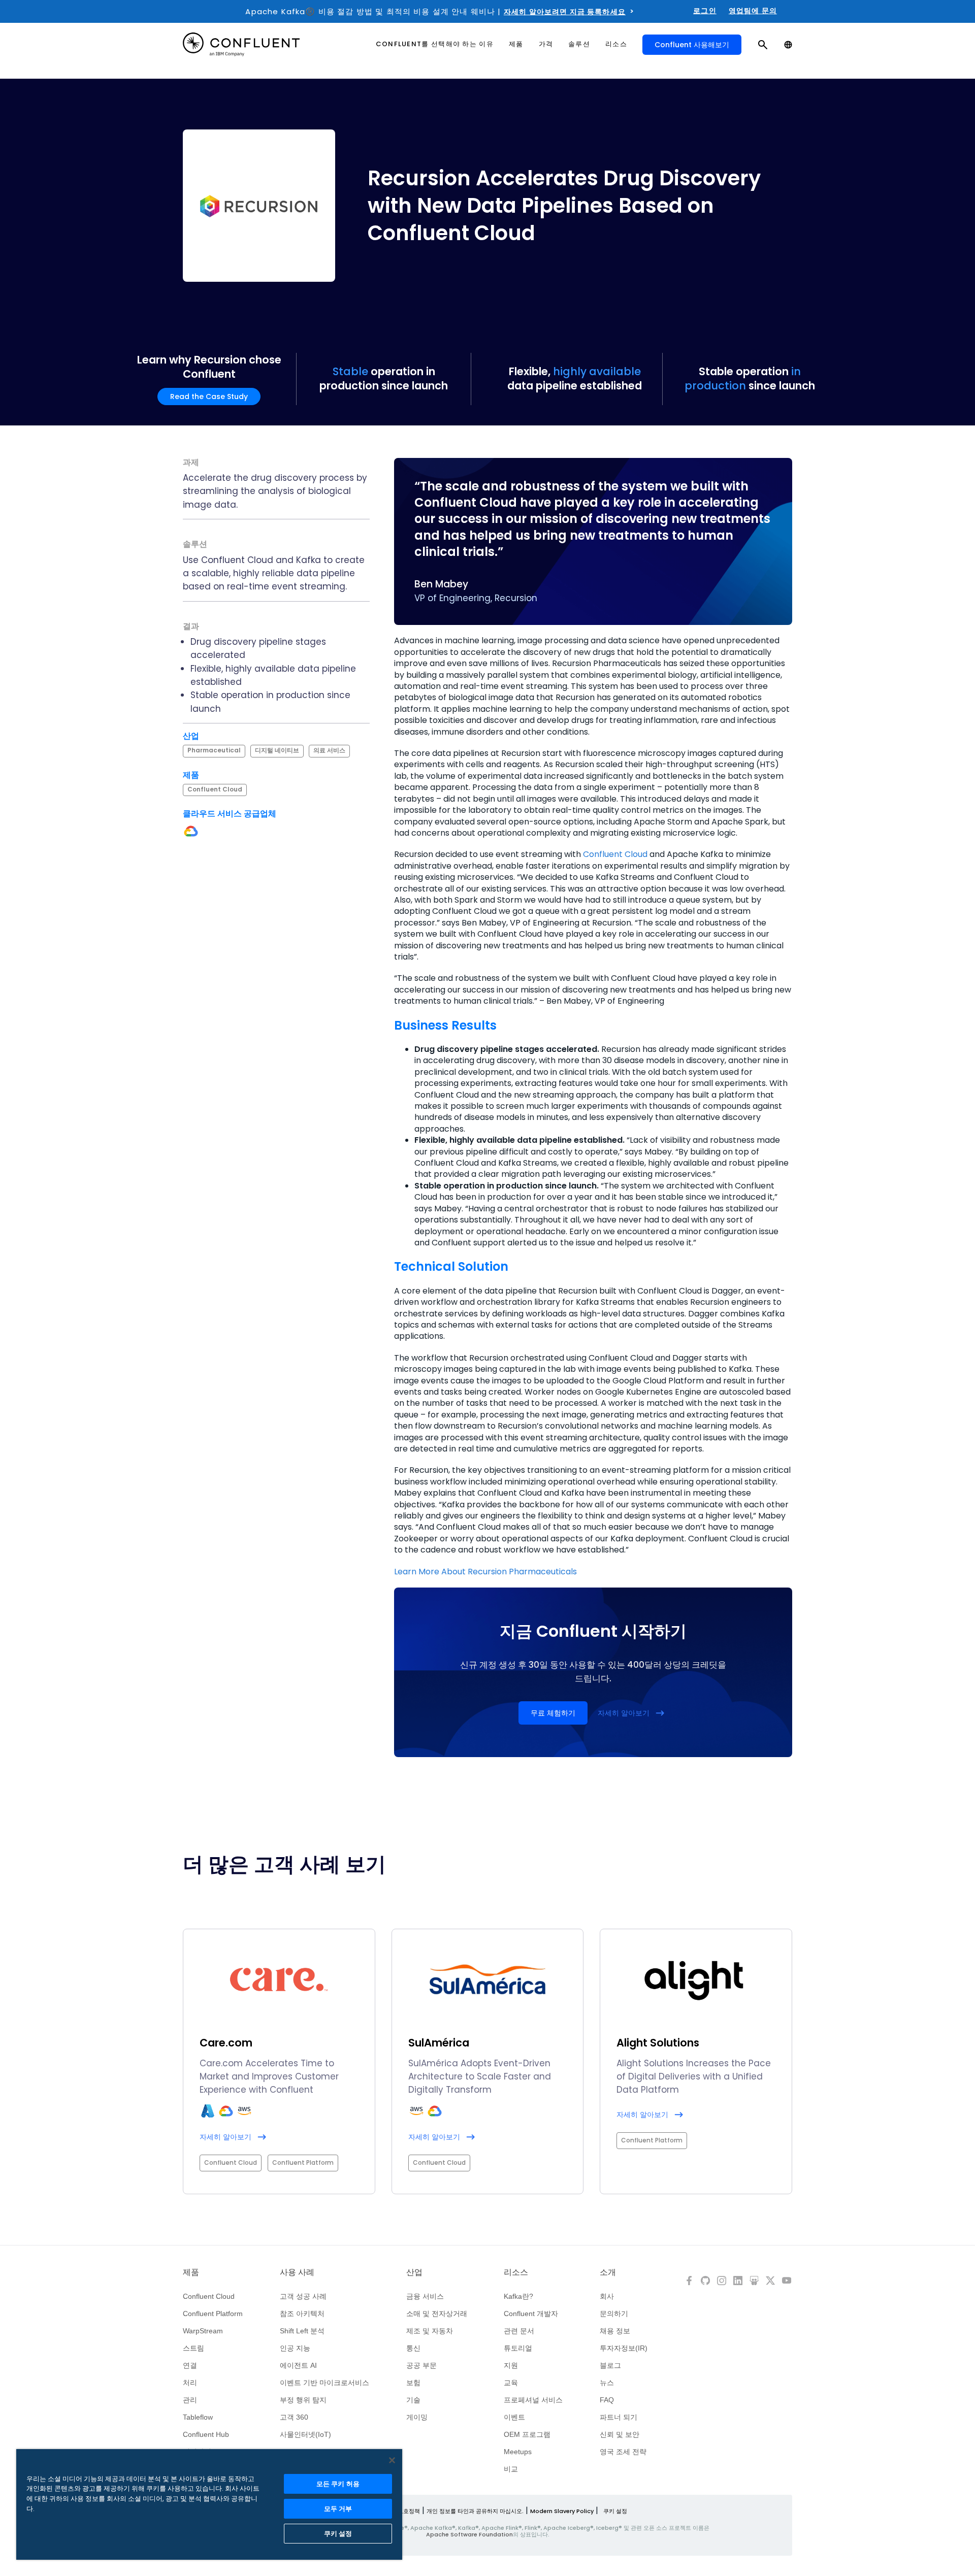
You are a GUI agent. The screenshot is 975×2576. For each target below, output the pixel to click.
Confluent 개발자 (531, 2314)
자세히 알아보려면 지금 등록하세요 (565, 12)
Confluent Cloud (615, 854)
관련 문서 (519, 2331)
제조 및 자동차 (430, 2331)
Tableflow (198, 2417)
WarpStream (203, 2331)
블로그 (610, 2365)
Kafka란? (518, 2296)
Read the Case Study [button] (209, 397)
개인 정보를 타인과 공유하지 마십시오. (475, 2511)
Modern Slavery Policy (562, 2511)
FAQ (607, 2400)
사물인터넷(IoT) (305, 2434)
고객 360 (294, 2417)
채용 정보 (615, 2331)
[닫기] (392, 2460)
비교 (511, 2469)
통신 (413, 2348)
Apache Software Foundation (469, 2534)
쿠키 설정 (615, 2511)
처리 (190, 2383)
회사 (607, 2296)
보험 (413, 2383)
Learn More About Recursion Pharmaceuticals (485, 1572)
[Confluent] (241, 44)
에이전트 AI (298, 2365)
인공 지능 (295, 2348)
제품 (191, 2272)
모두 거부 (338, 2509)
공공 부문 (421, 2365)
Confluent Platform (213, 2314)
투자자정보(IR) (624, 2348)
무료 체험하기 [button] (553, 1713)
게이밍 (417, 2417)
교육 (511, 2383)
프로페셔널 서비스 (533, 2400)
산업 (414, 2272)
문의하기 (614, 2314)
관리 (190, 2400)
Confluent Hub (206, 2434)
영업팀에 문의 (753, 11)
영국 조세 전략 (623, 2452)
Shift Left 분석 (302, 2331)
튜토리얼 (518, 2348)
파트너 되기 (619, 2417)
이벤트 (514, 2417)
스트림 (193, 2348)
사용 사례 (297, 2272)
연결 (190, 2365)
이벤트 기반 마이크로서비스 (324, 2383)
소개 (608, 2272)
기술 (413, 2400)
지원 (511, 2365)
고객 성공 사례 (303, 2296)
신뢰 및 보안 (620, 2434)
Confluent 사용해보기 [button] (692, 45)
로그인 (705, 11)
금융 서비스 (425, 2296)
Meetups (518, 2452)
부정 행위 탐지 (303, 2400)
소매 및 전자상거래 (437, 2314)
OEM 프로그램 (527, 2434)
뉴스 (607, 2383)
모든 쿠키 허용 (338, 2484)
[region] (209, 2504)
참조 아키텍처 (302, 2314)
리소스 (516, 2272)
